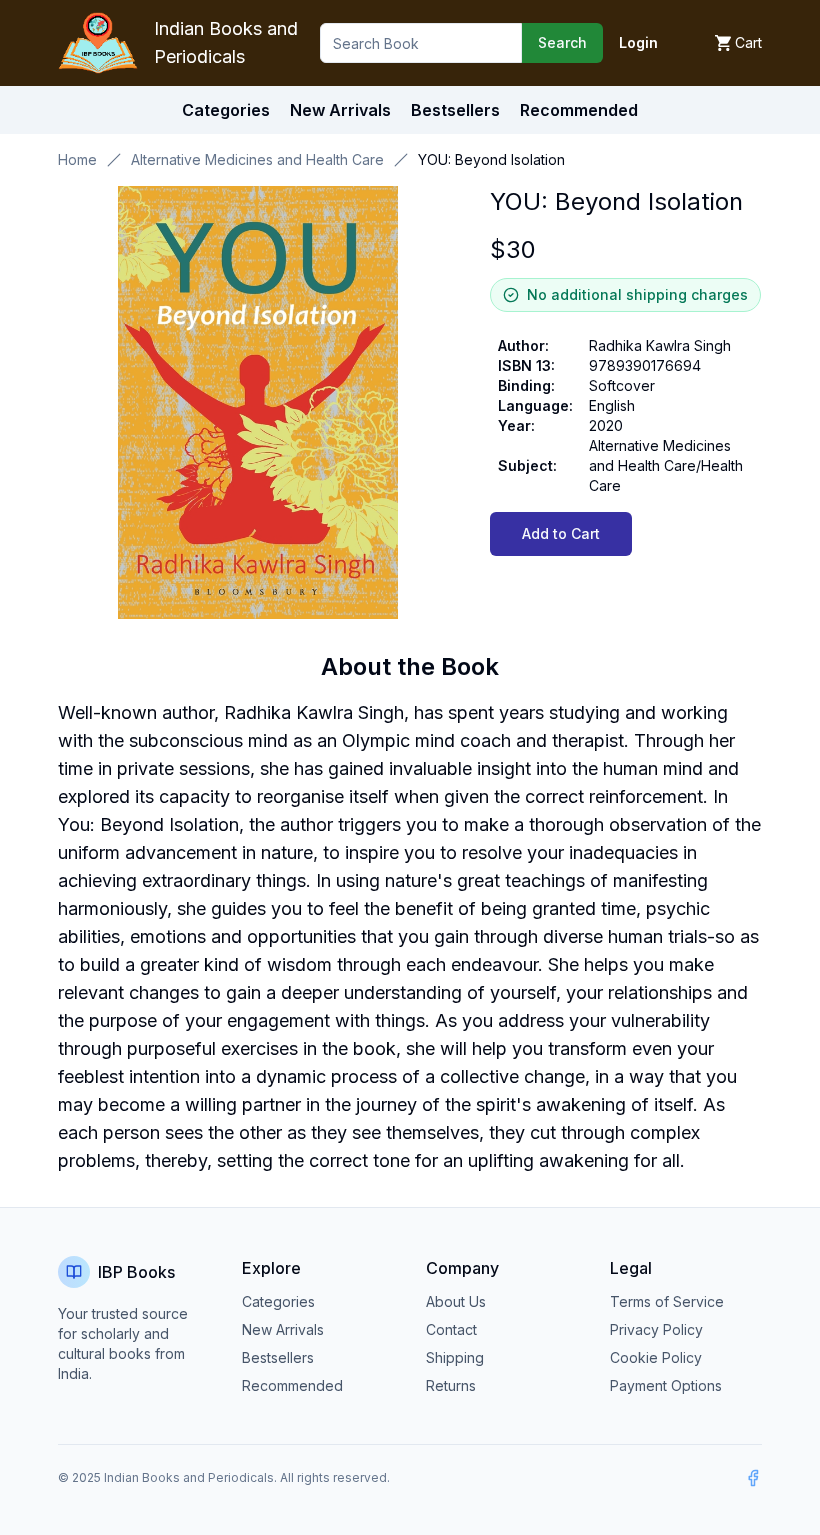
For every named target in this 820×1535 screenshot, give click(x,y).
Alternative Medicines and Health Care (257, 159)
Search (562, 42)
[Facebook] (753, 1478)
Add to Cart (561, 533)
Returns (451, 1385)
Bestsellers (278, 1357)
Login (638, 42)
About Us (456, 1301)
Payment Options (666, 1385)
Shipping (455, 1357)
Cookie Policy (656, 1357)
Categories (226, 110)
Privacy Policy (656, 1329)
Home (77, 159)
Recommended (292, 1385)
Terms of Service (667, 1301)
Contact (451, 1329)
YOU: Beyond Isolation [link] (491, 159)
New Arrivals (283, 1329)
